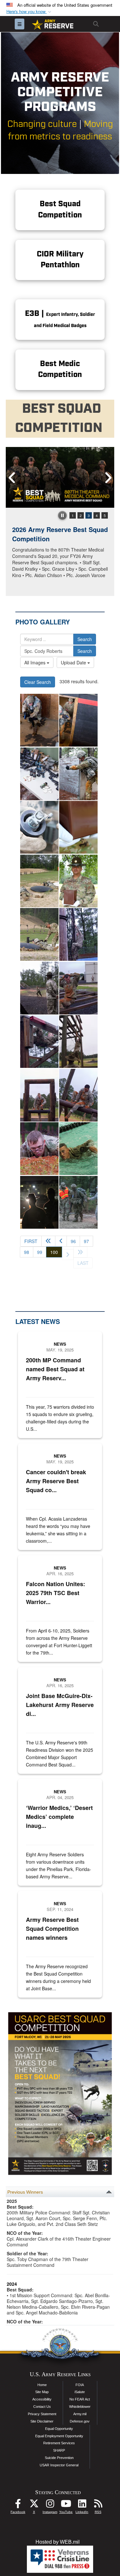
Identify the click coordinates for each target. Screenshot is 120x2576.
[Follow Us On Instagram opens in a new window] (50, 2505)
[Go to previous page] (61, 1241)
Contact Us (42, 2407)
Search (85, 639)
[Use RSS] (98, 2505)
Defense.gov (80, 2421)
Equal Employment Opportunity (59, 2436)
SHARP (59, 2450)
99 (40, 1252)
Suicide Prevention (59, 2458)
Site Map (42, 2392)
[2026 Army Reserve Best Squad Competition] (60, 477)
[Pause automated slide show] (62, 515)
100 (56, 1252)
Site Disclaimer (42, 2421)
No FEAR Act (80, 2399)
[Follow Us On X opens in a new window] (34, 2505)
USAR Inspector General (59, 2465)
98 (27, 1252)
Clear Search (38, 682)
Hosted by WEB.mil (58, 2542)
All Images (36, 662)
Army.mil (80, 2414)
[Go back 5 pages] (48, 1241)
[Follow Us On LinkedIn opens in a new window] (82, 2505)
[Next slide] (108, 478)
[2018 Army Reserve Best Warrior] (39, 720)
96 (73, 1241)
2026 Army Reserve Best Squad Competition (60, 534)
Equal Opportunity (59, 2429)
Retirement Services (59, 2443)
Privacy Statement (42, 2414)
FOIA (80, 2385)
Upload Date (74, 662)
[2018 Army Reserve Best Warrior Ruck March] (78, 1202)
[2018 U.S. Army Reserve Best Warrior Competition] (78, 1149)
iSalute (80, 2392)
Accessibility (42, 2399)
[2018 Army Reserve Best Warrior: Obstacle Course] (78, 934)
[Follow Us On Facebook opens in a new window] (18, 2505)
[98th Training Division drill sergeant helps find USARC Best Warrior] (78, 827)
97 (86, 1241)
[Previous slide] (12, 478)
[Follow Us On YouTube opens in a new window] (66, 2505)
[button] (29, 12)
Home (42, 2385)
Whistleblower (80, 2407)
